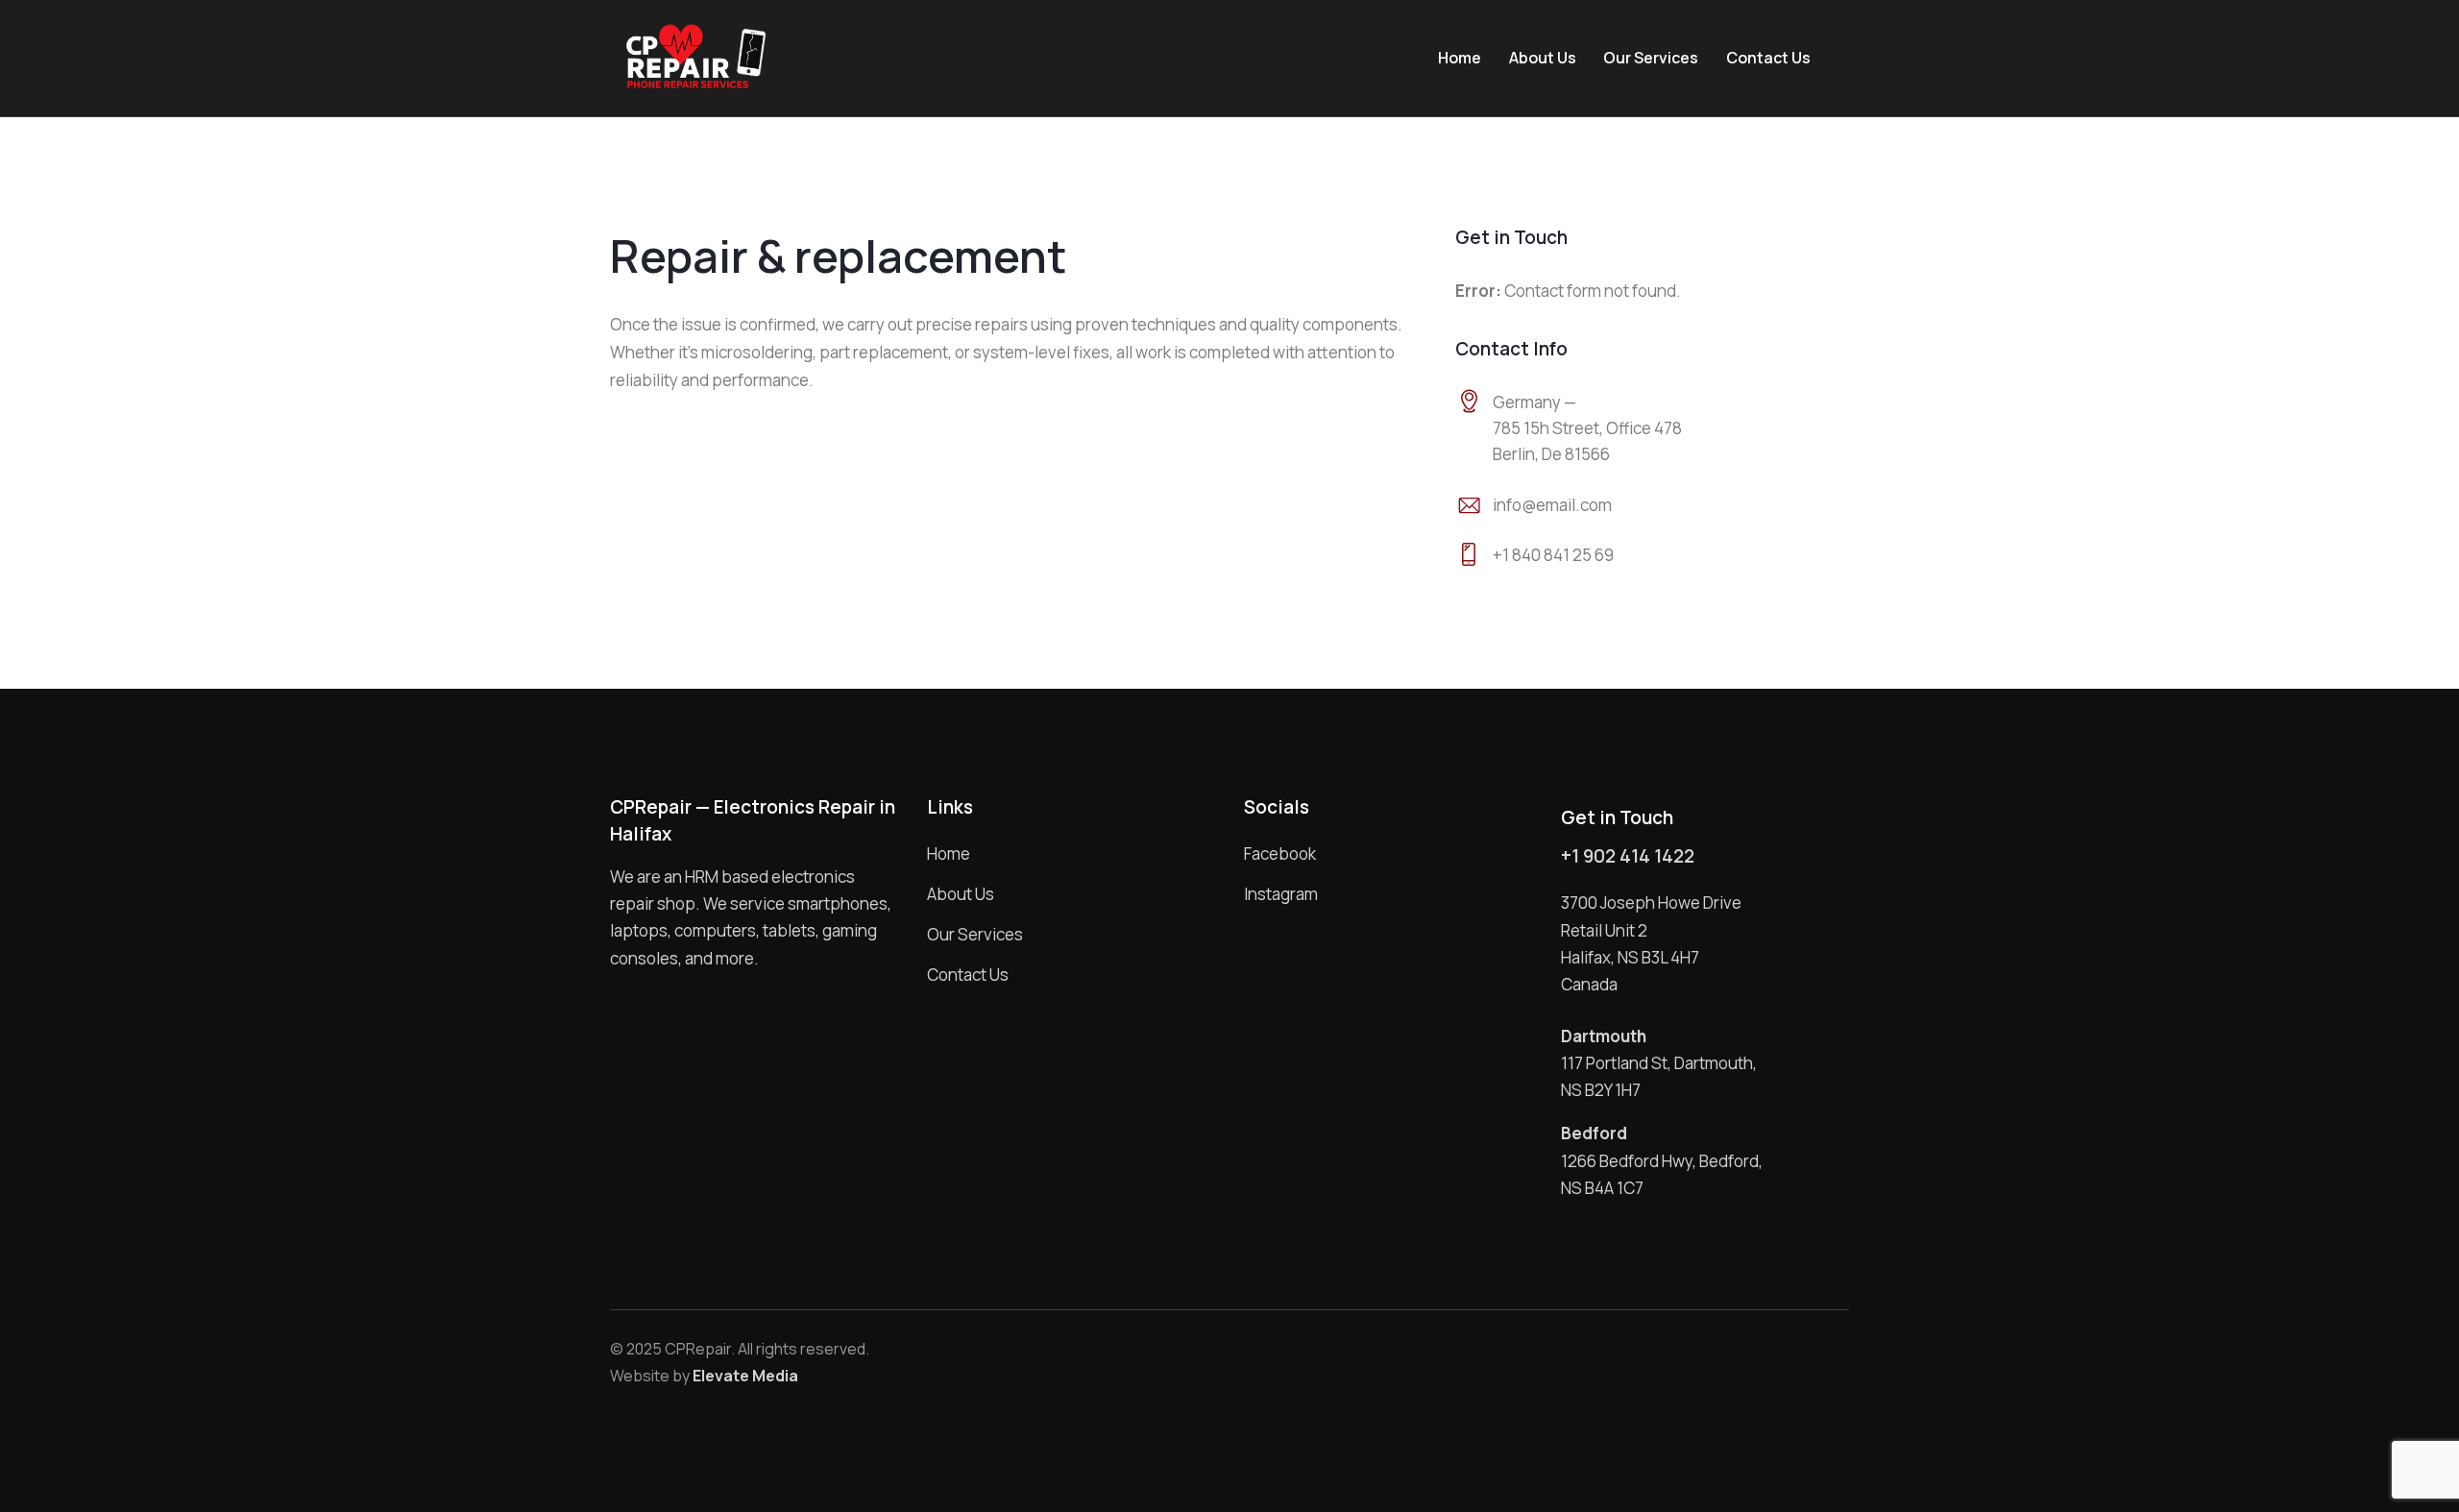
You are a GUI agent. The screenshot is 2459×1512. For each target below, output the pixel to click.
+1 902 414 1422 (1628, 856)
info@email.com (1552, 505)
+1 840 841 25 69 (1553, 555)
